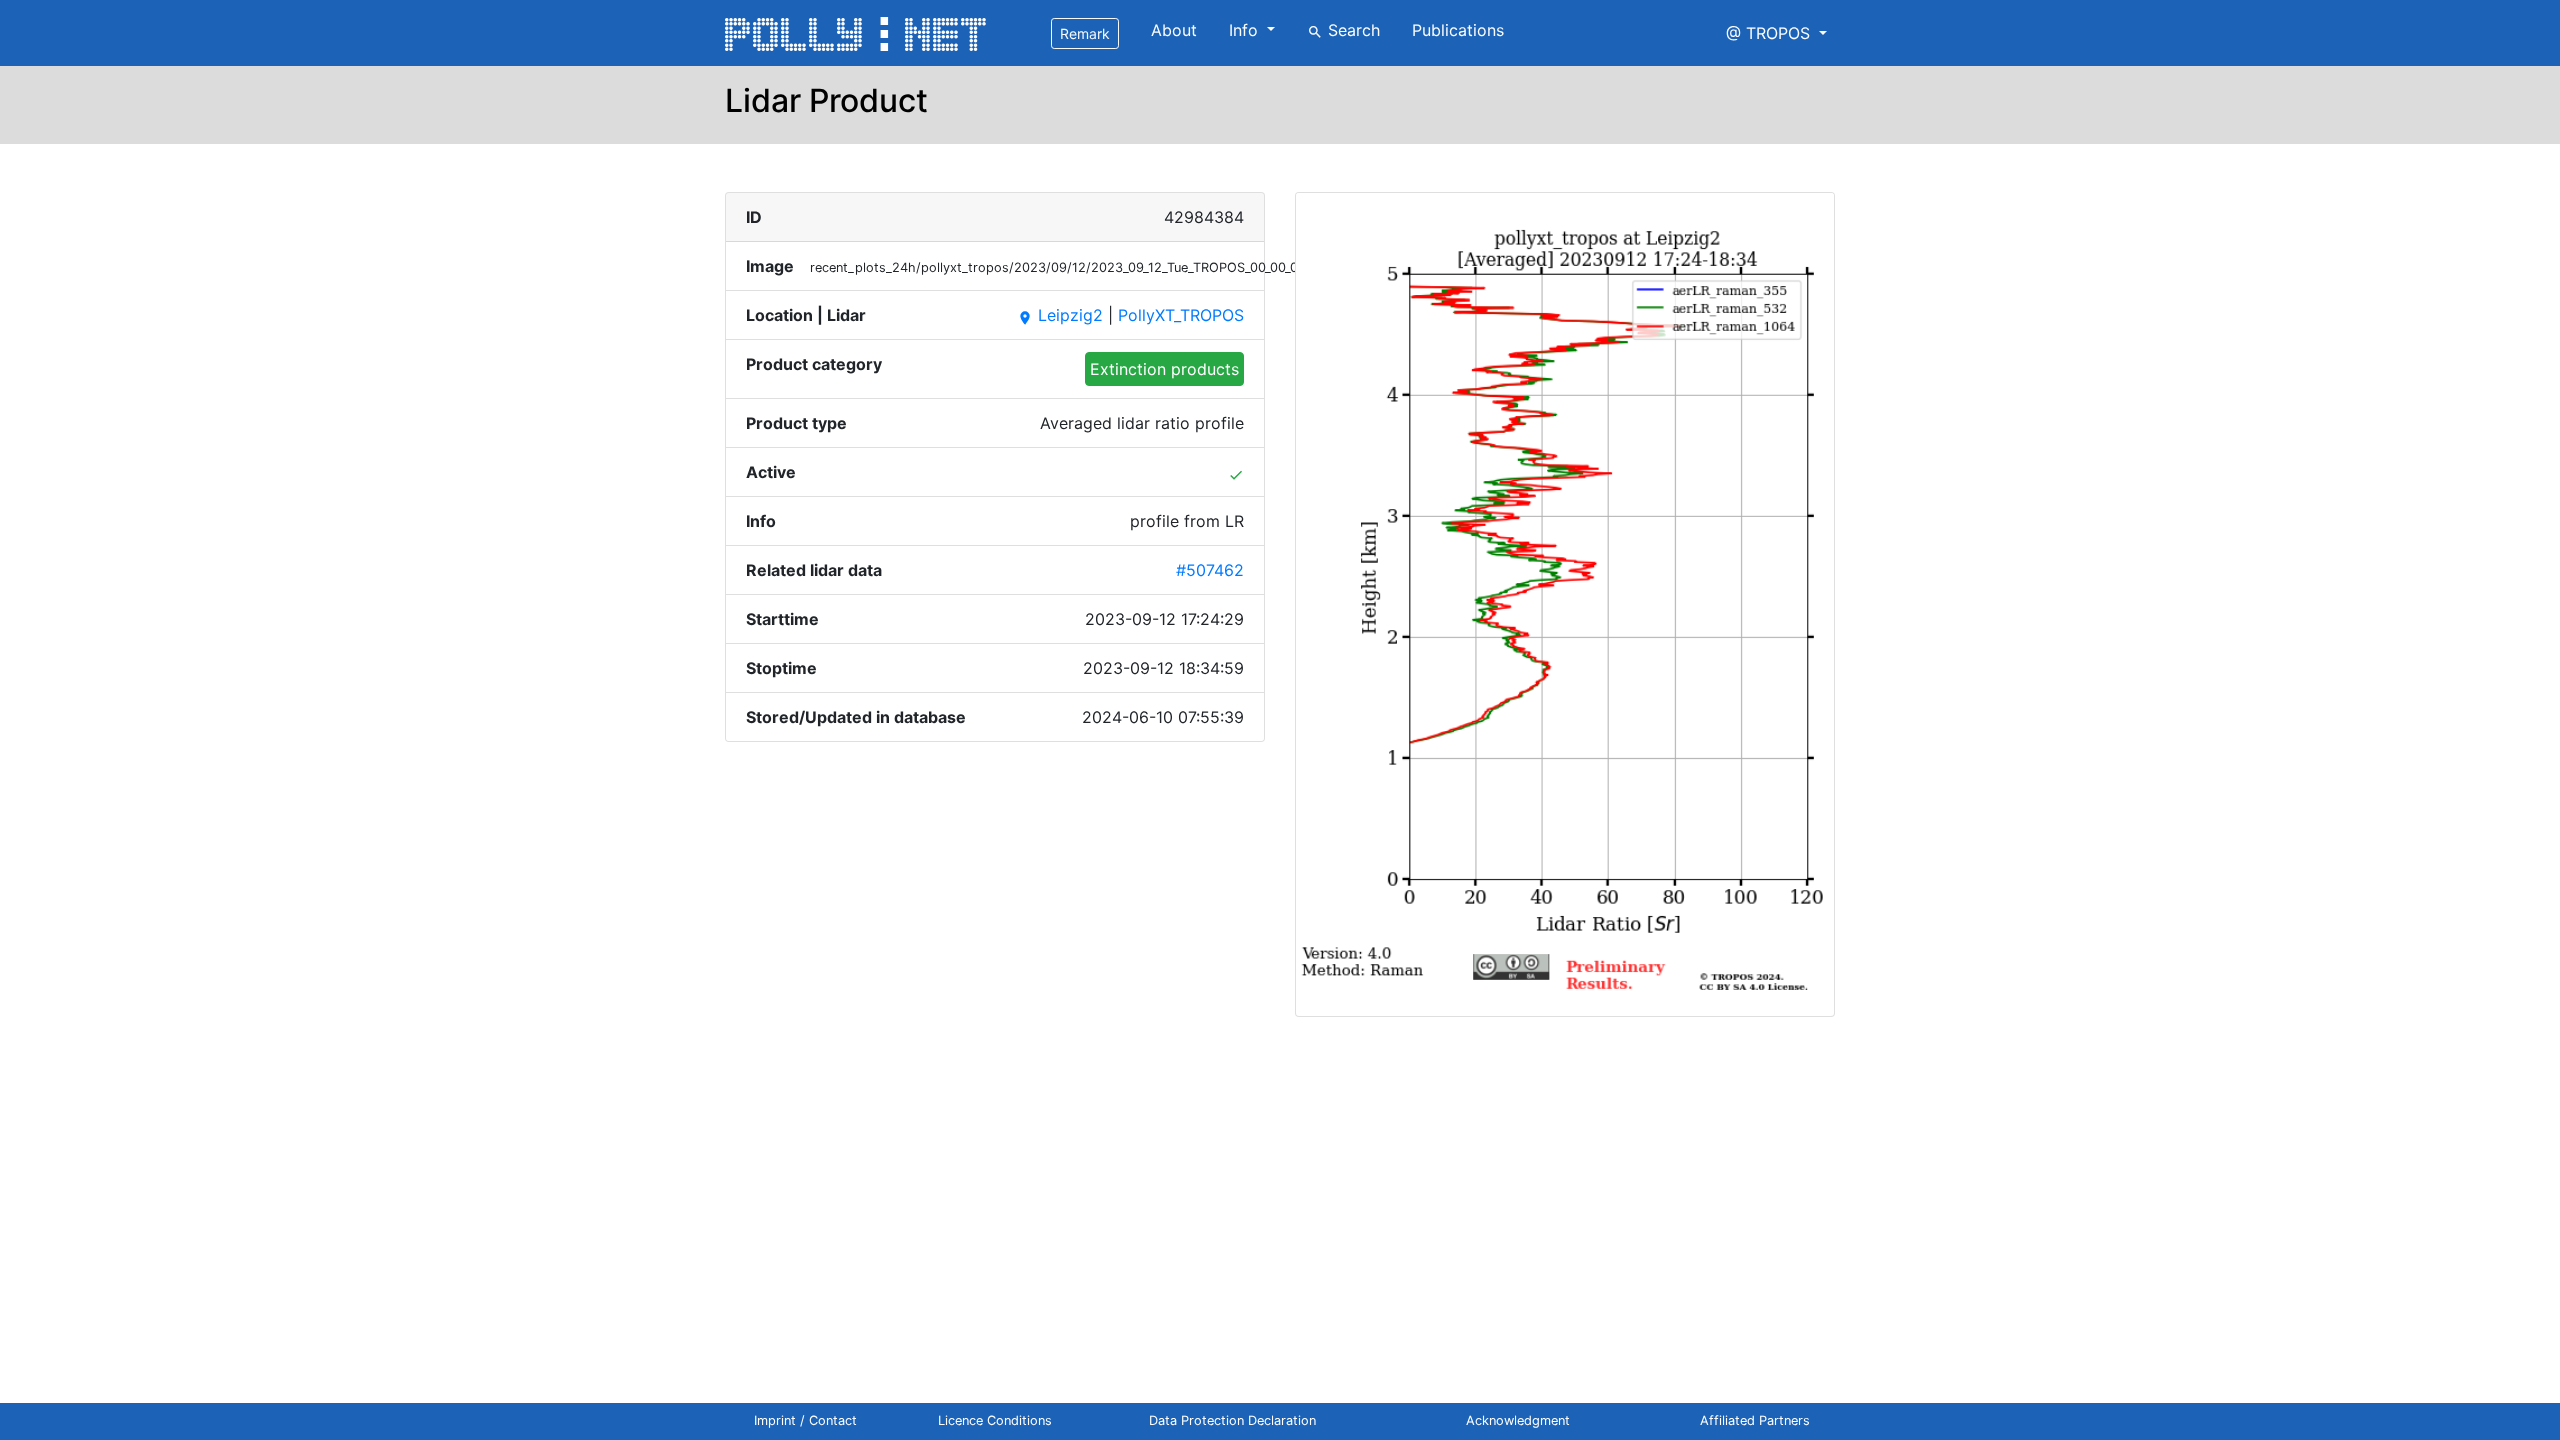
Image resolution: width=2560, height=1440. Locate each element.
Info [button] (1246, 30)
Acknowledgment (1518, 1420)
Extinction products (1164, 369)
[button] (1776, 33)
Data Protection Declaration (1232, 1420)
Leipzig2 (1060, 315)
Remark (1085, 33)
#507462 (1210, 570)
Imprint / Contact (805, 1420)
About (1174, 30)
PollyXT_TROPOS (1181, 315)
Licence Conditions (995, 1420)
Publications (1458, 30)
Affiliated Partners (1755, 1420)
